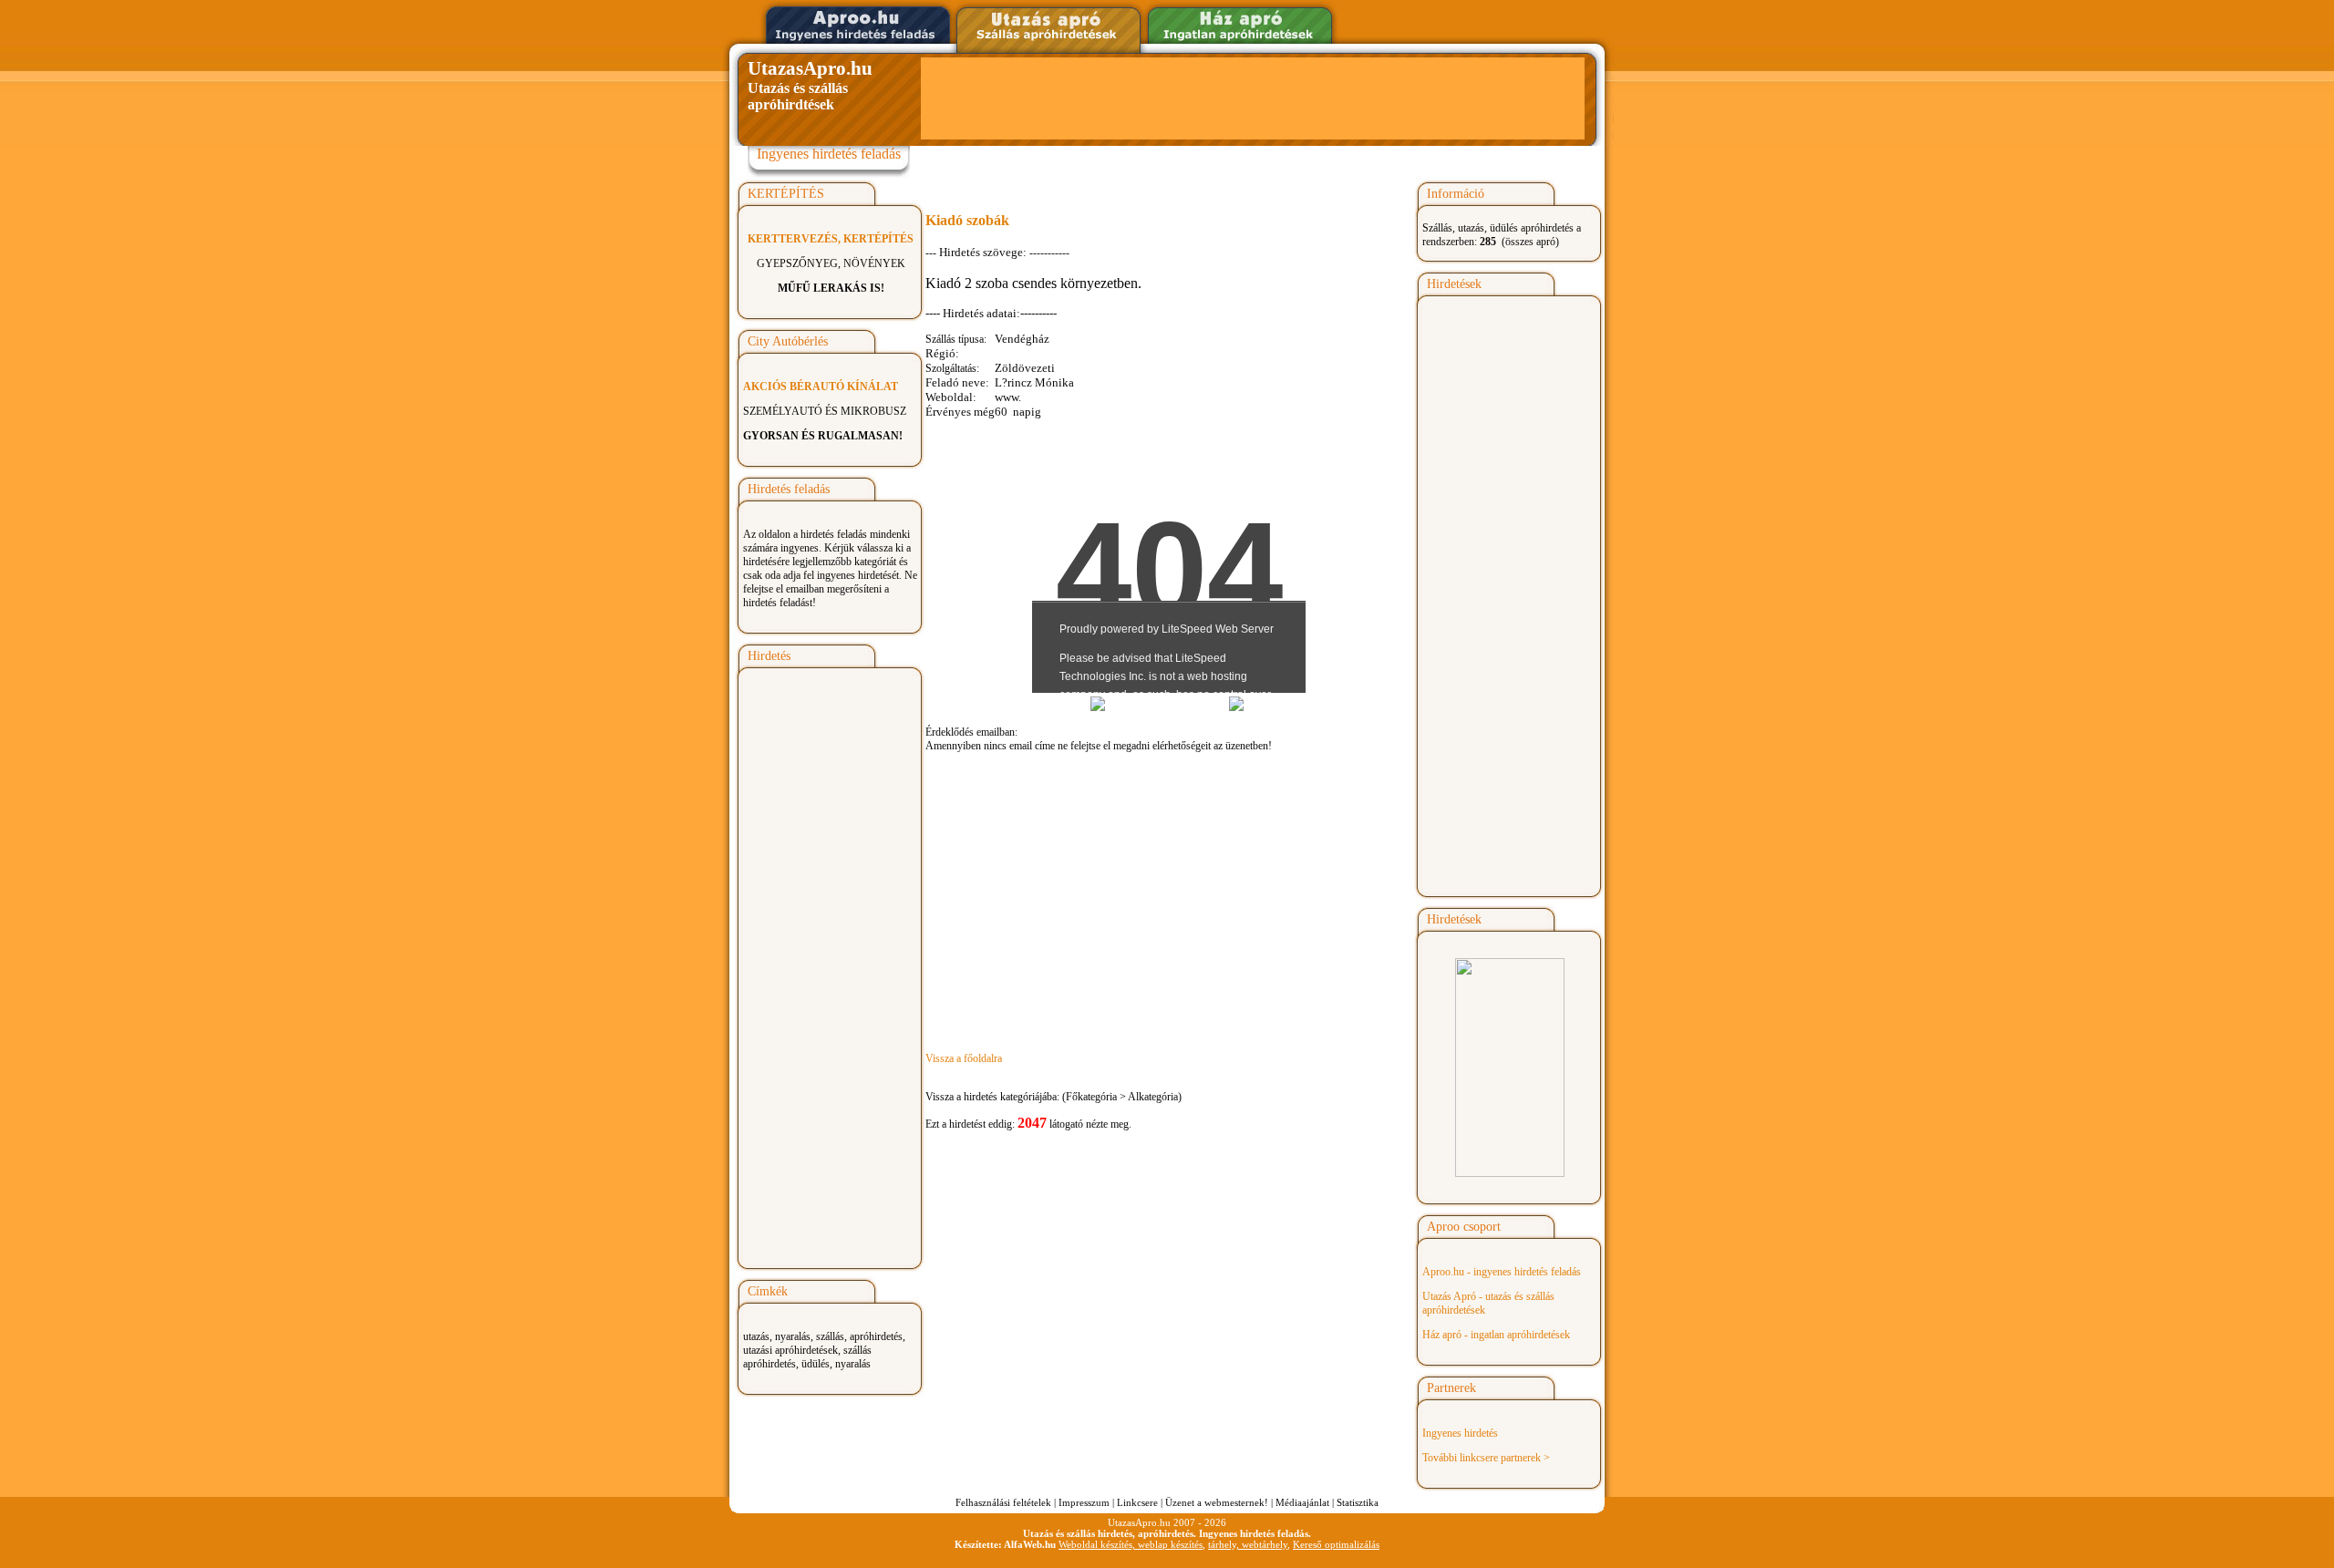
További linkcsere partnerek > (1486, 1458)
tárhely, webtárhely (1248, 1544)
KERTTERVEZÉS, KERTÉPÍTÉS (831, 239)
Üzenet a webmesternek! (1217, 1502)
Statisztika (1358, 1502)
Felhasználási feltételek (1003, 1502)
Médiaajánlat (1302, 1502)
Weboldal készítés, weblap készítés (1131, 1544)
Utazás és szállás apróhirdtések (810, 85)
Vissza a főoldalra (964, 1058)
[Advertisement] (1253, 98)
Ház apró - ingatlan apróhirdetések (1496, 1335)
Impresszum (1084, 1502)
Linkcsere (1137, 1502)
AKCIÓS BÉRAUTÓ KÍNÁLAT (821, 387)
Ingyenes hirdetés (1460, 1433)
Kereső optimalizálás (1336, 1544)
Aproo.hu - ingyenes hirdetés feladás (1502, 1272)
